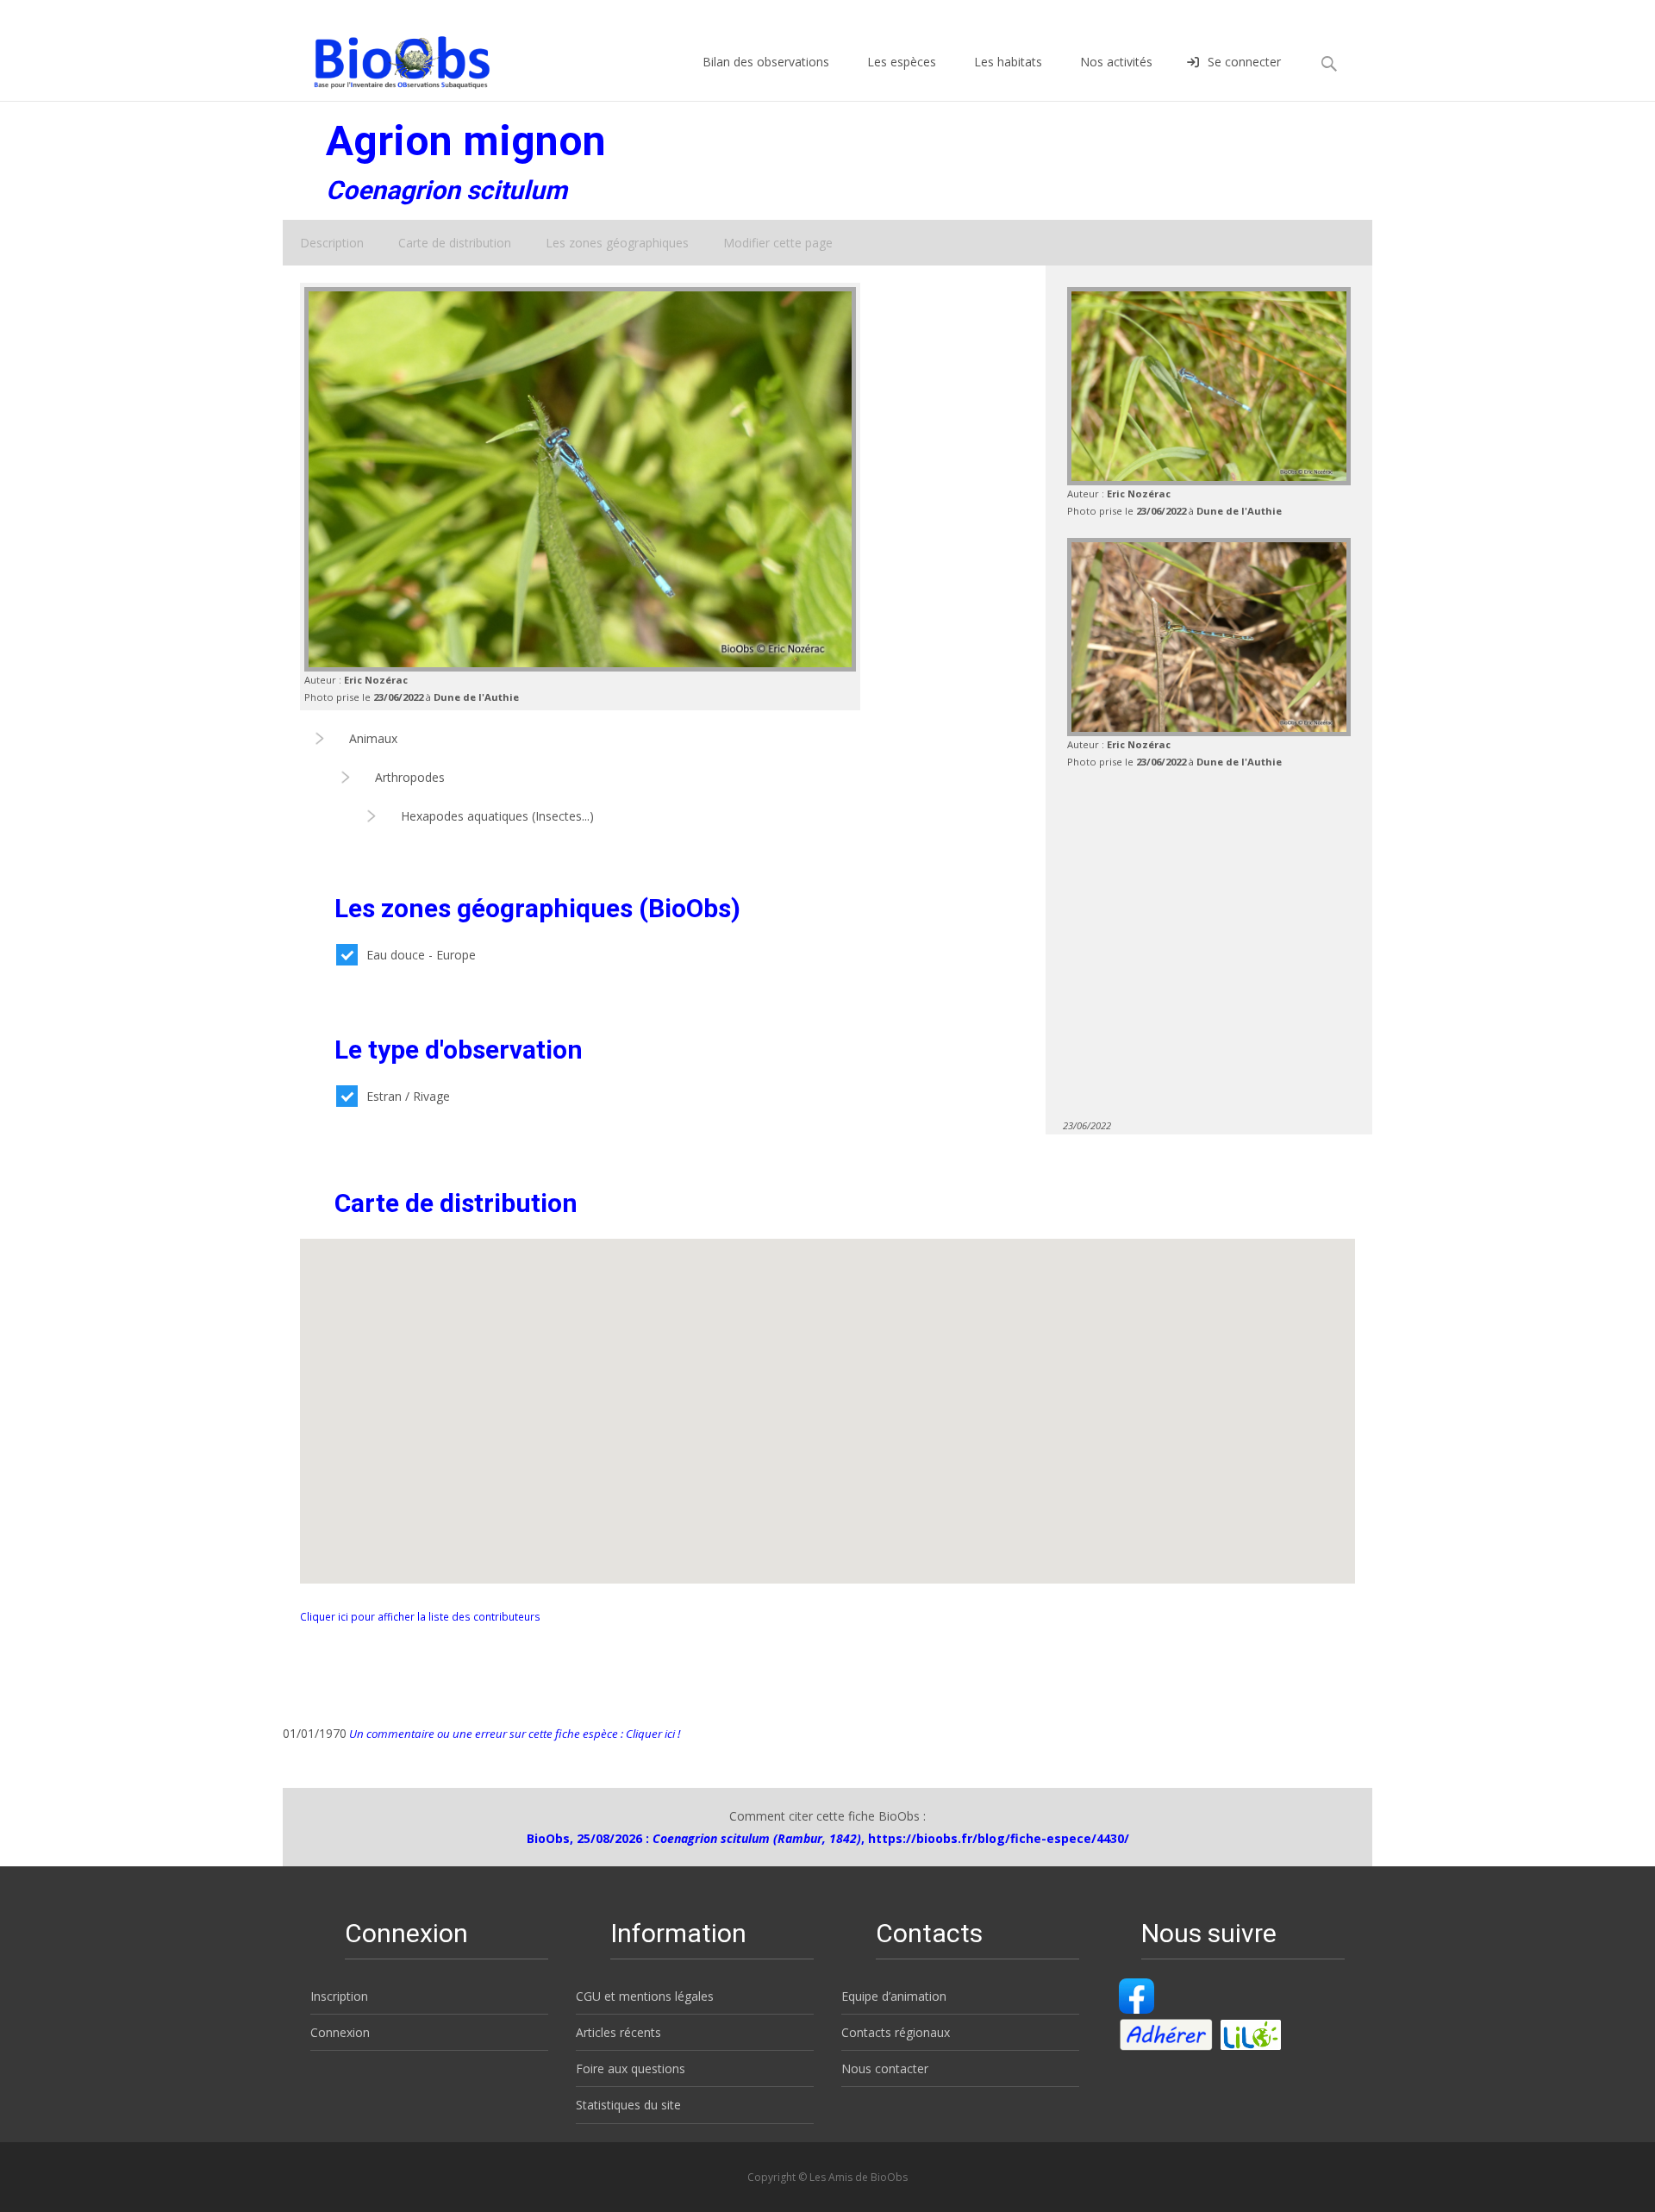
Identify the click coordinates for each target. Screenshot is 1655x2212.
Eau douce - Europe (421, 955)
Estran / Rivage (408, 1096)
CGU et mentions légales (645, 1996)
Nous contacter (885, 2068)
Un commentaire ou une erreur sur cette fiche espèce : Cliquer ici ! (513, 1734)
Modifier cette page (778, 243)
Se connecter (1244, 62)
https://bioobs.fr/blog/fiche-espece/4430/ (999, 1838)
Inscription (339, 1996)
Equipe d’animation (894, 1996)
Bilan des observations (766, 62)
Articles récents (618, 2032)
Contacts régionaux (896, 2032)
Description (332, 243)
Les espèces (902, 62)
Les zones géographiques (617, 243)
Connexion (340, 2032)
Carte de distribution (455, 243)
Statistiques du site (628, 2105)
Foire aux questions (631, 2068)
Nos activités (1116, 62)
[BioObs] (387, 58)
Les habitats (1008, 62)
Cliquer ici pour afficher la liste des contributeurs (420, 1616)
